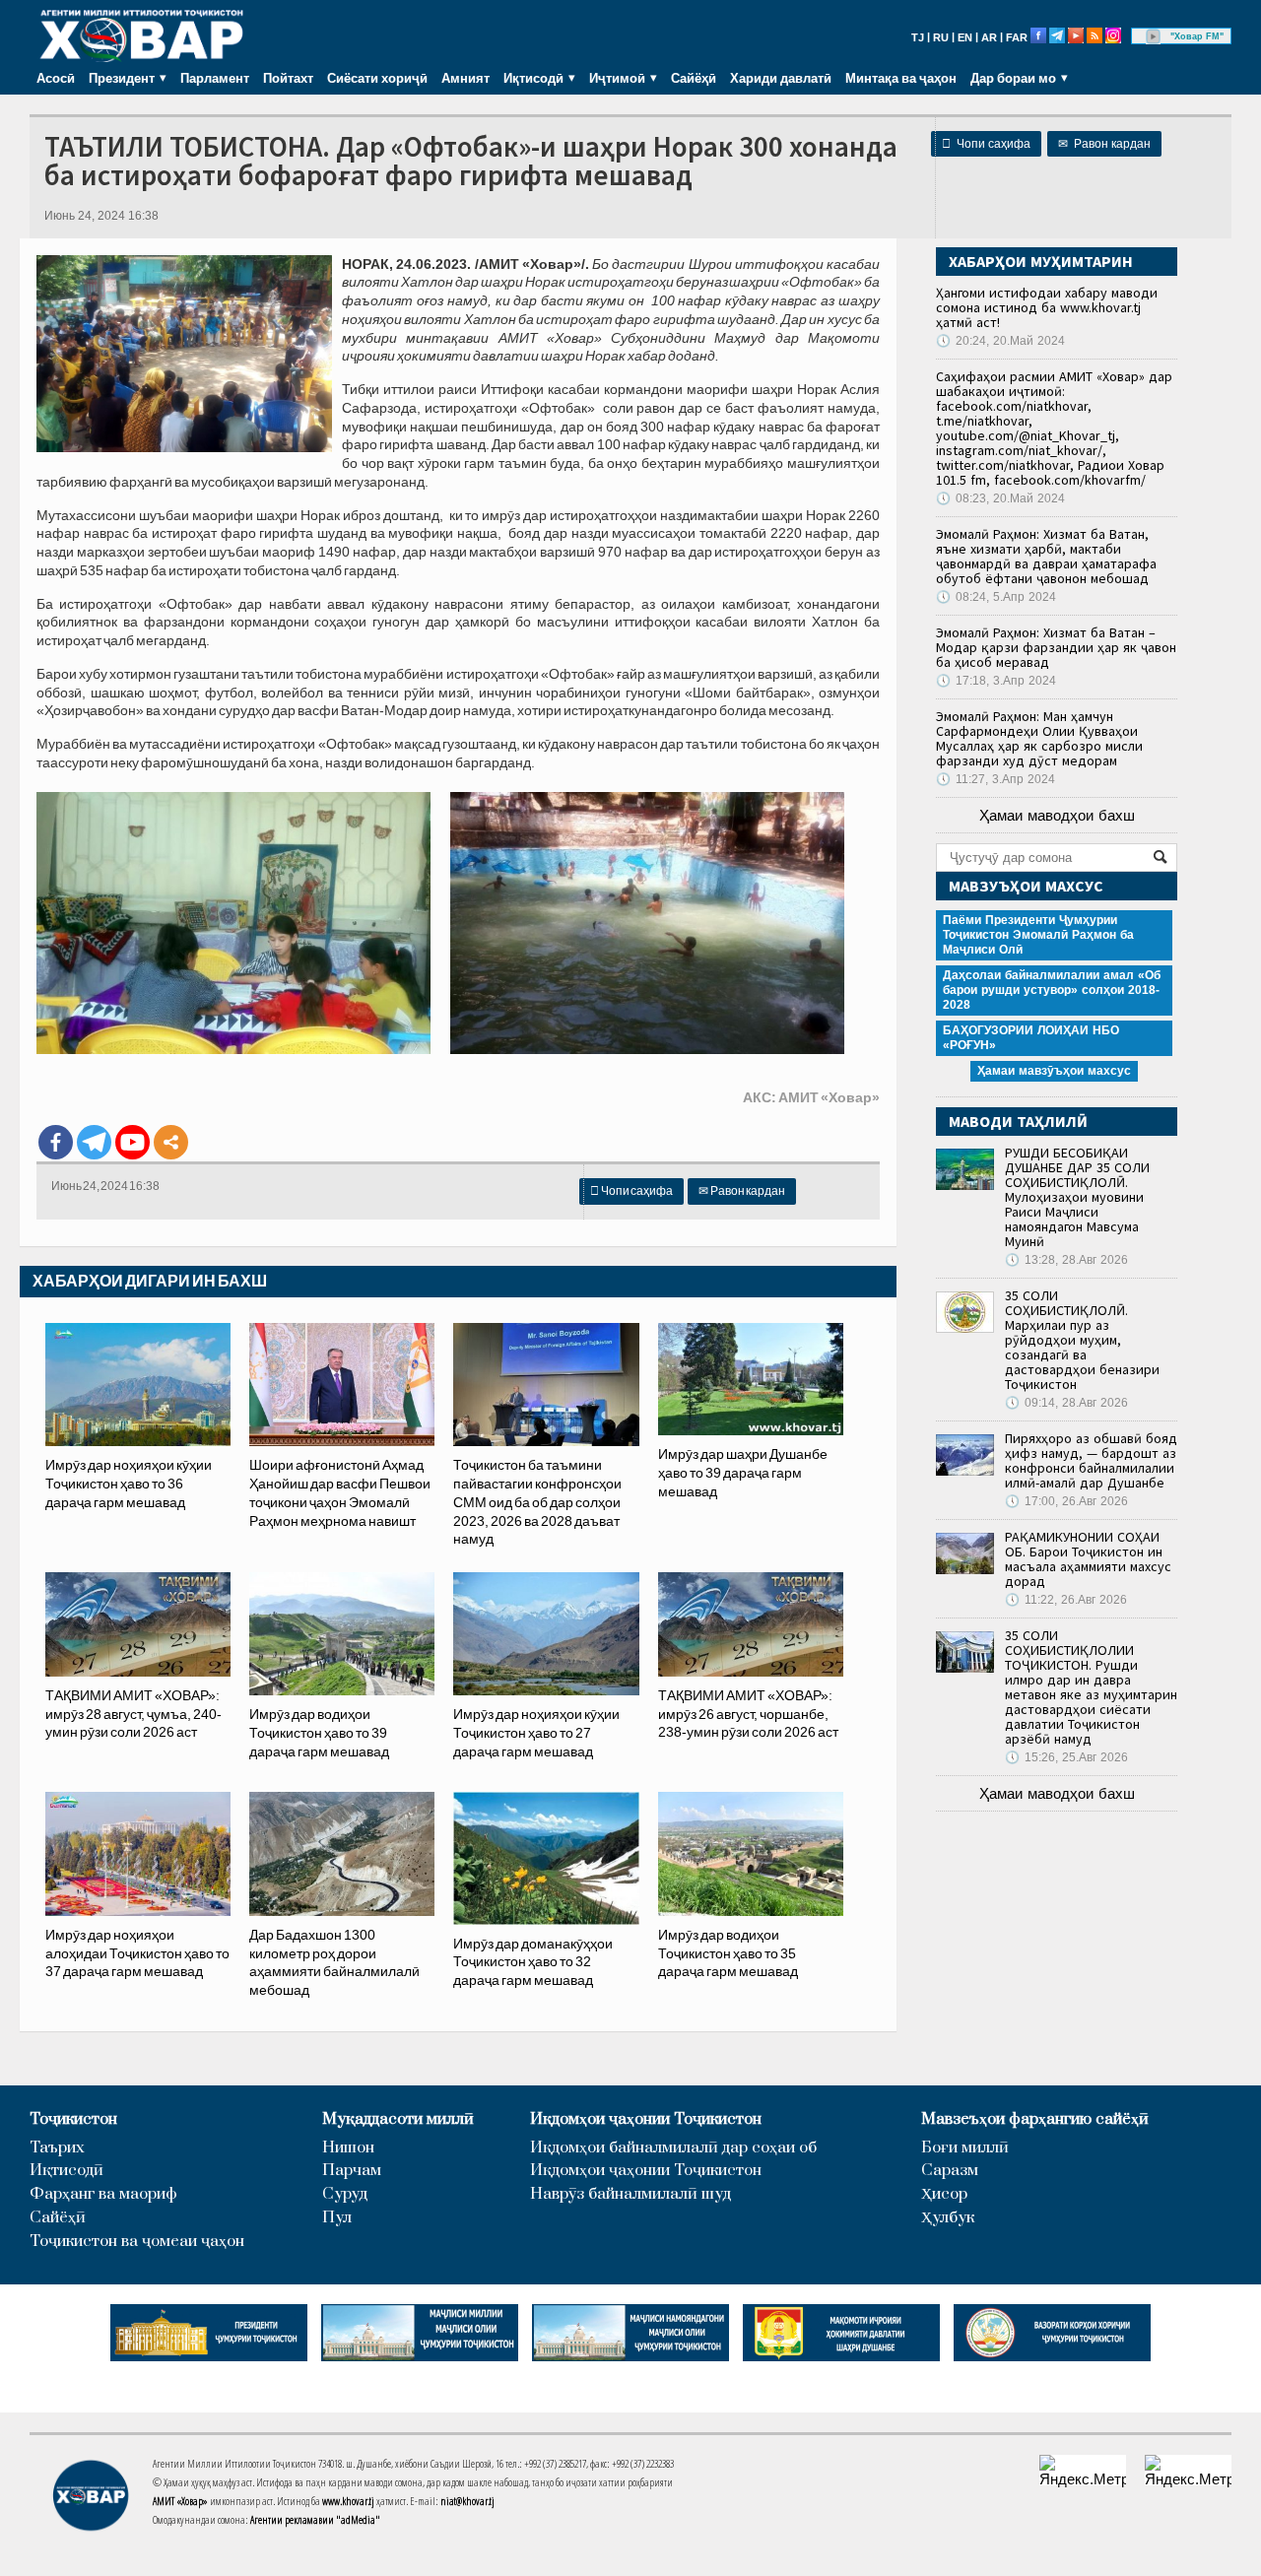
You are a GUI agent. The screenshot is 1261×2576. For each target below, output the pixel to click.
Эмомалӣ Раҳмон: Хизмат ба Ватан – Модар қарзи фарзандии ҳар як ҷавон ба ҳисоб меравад (1056, 647)
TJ (918, 37)
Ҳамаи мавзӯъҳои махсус (1054, 1071)
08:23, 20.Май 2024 (1000, 498)
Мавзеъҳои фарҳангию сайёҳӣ (1035, 2119)
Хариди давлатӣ (781, 78)
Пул (337, 2218)
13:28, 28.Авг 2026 (1066, 1260)
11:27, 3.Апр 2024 (996, 779)
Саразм (950, 2171)
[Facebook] (56, 1142)
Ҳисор (944, 2194)
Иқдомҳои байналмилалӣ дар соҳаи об (673, 2148)
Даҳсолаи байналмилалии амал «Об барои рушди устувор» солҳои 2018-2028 (1052, 990)
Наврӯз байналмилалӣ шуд (630, 2194)
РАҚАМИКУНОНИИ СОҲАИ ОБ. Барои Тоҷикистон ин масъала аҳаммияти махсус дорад (1088, 1559)
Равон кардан (1104, 144)
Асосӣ (56, 78)
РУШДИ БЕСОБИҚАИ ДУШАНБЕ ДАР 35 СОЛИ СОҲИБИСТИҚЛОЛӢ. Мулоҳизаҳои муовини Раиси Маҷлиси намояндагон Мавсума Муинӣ (1077, 1197)
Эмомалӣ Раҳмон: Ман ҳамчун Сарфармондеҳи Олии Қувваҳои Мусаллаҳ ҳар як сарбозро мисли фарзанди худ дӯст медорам (1039, 738)
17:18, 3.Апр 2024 (996, 681)
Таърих (57, 2148)
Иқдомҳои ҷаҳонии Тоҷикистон (646, 2119)
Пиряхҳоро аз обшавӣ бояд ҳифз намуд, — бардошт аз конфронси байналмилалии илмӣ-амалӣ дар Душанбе (1091, 1460)
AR (989, 37)
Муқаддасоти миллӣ (398, 2119)
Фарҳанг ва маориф (103, 2194)
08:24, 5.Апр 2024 (996, 597)
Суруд (345, 2194)
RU (941, 37)
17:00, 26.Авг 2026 (1066, 1501)
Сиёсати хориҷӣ (377, 78)
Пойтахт (288, 78)
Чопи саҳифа (986, 144)
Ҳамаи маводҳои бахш (1057, 815)
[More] (171, 1142)
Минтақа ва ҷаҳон (901, 78)
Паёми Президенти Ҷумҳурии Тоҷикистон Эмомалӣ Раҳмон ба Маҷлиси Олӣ (1038, 935)
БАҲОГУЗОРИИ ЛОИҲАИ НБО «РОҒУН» (1031, 1038)
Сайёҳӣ (694, 78)
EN (965, 37)
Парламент (215, 78)
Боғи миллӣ (965, 2148)
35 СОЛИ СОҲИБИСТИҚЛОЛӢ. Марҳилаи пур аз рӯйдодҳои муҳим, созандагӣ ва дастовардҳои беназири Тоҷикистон (1082, 1340)
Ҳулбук (948, 2218)
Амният (465, 78)
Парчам (352, 2171)
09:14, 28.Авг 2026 (1066, 1403)
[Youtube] (133, 1142)
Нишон (348, 2148)
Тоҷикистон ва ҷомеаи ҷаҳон (137, 2242)
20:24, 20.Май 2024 (1000, 341)
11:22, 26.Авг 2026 (1066, 1600)
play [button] (1154, 36)
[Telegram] (94, 1142)
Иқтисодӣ (66, 2171)
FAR (1017, 37)
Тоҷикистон (73, 2119)
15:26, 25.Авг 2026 (1066, 1757)
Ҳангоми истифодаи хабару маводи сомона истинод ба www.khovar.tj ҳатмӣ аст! (1047, 307)
